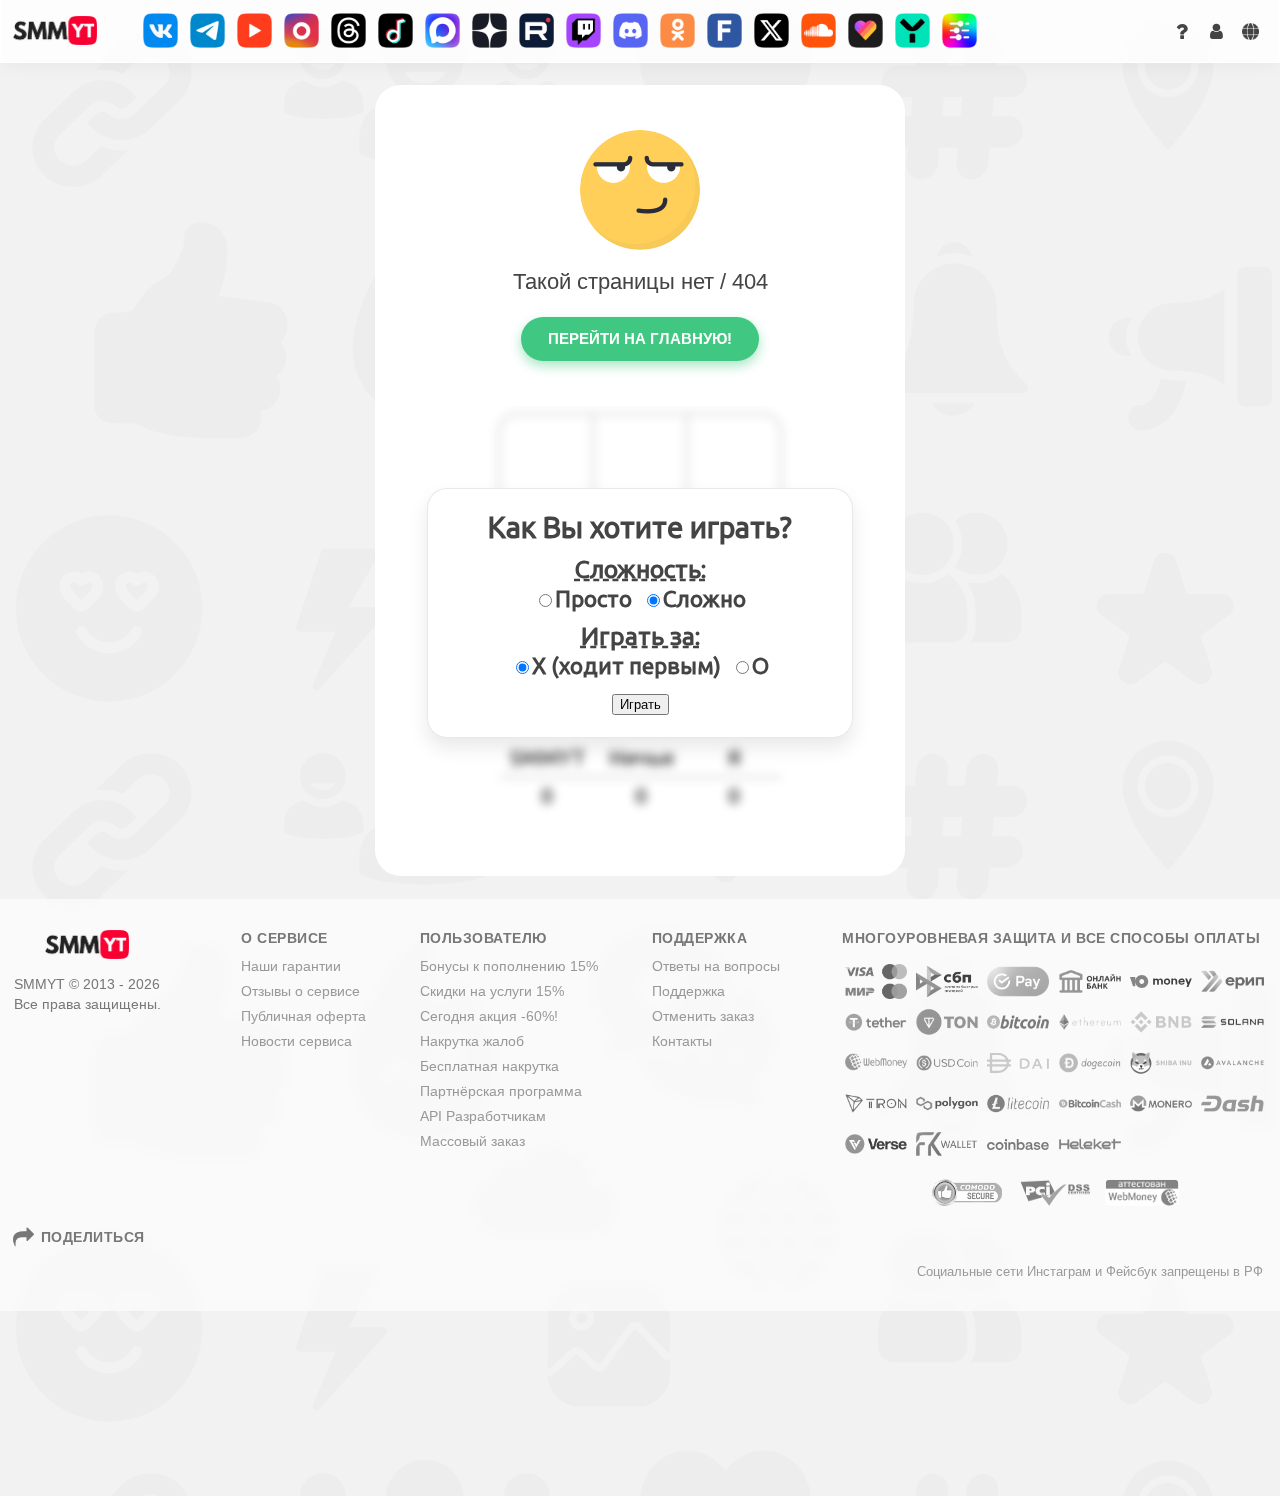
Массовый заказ (472, 1141)
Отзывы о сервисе (300, 991)
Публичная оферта (303, 1016)
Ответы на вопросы (716, 966)
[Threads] (348, 31)
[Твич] (583, 31)
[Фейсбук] (724, 31)
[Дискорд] (630, 31)
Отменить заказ (703, 1016)
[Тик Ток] (395, 31)
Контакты (682, 1041)
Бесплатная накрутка (489, 1066)
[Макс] (442, 31)
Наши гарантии (291, 966)
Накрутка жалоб (472, 1041)
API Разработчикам (483, 1116)
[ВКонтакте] (160, 31)
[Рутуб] (536, 31)
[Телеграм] (207, 31)
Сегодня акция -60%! (489, 1016)
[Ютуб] (254, 31)
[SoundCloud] (818, 31)
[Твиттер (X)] (771, 31)
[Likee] (865, 31)
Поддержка (688, 991)
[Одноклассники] (677, 31)
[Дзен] (489, 31)
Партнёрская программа (501, 1091)
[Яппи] (912, 31)
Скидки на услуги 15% (492, 991)
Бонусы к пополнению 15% (509, 966)
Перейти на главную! (640, 338)
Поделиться (93, 1237)
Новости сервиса (296, 1041)
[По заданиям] (959, 31)
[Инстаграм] (301, 31)
